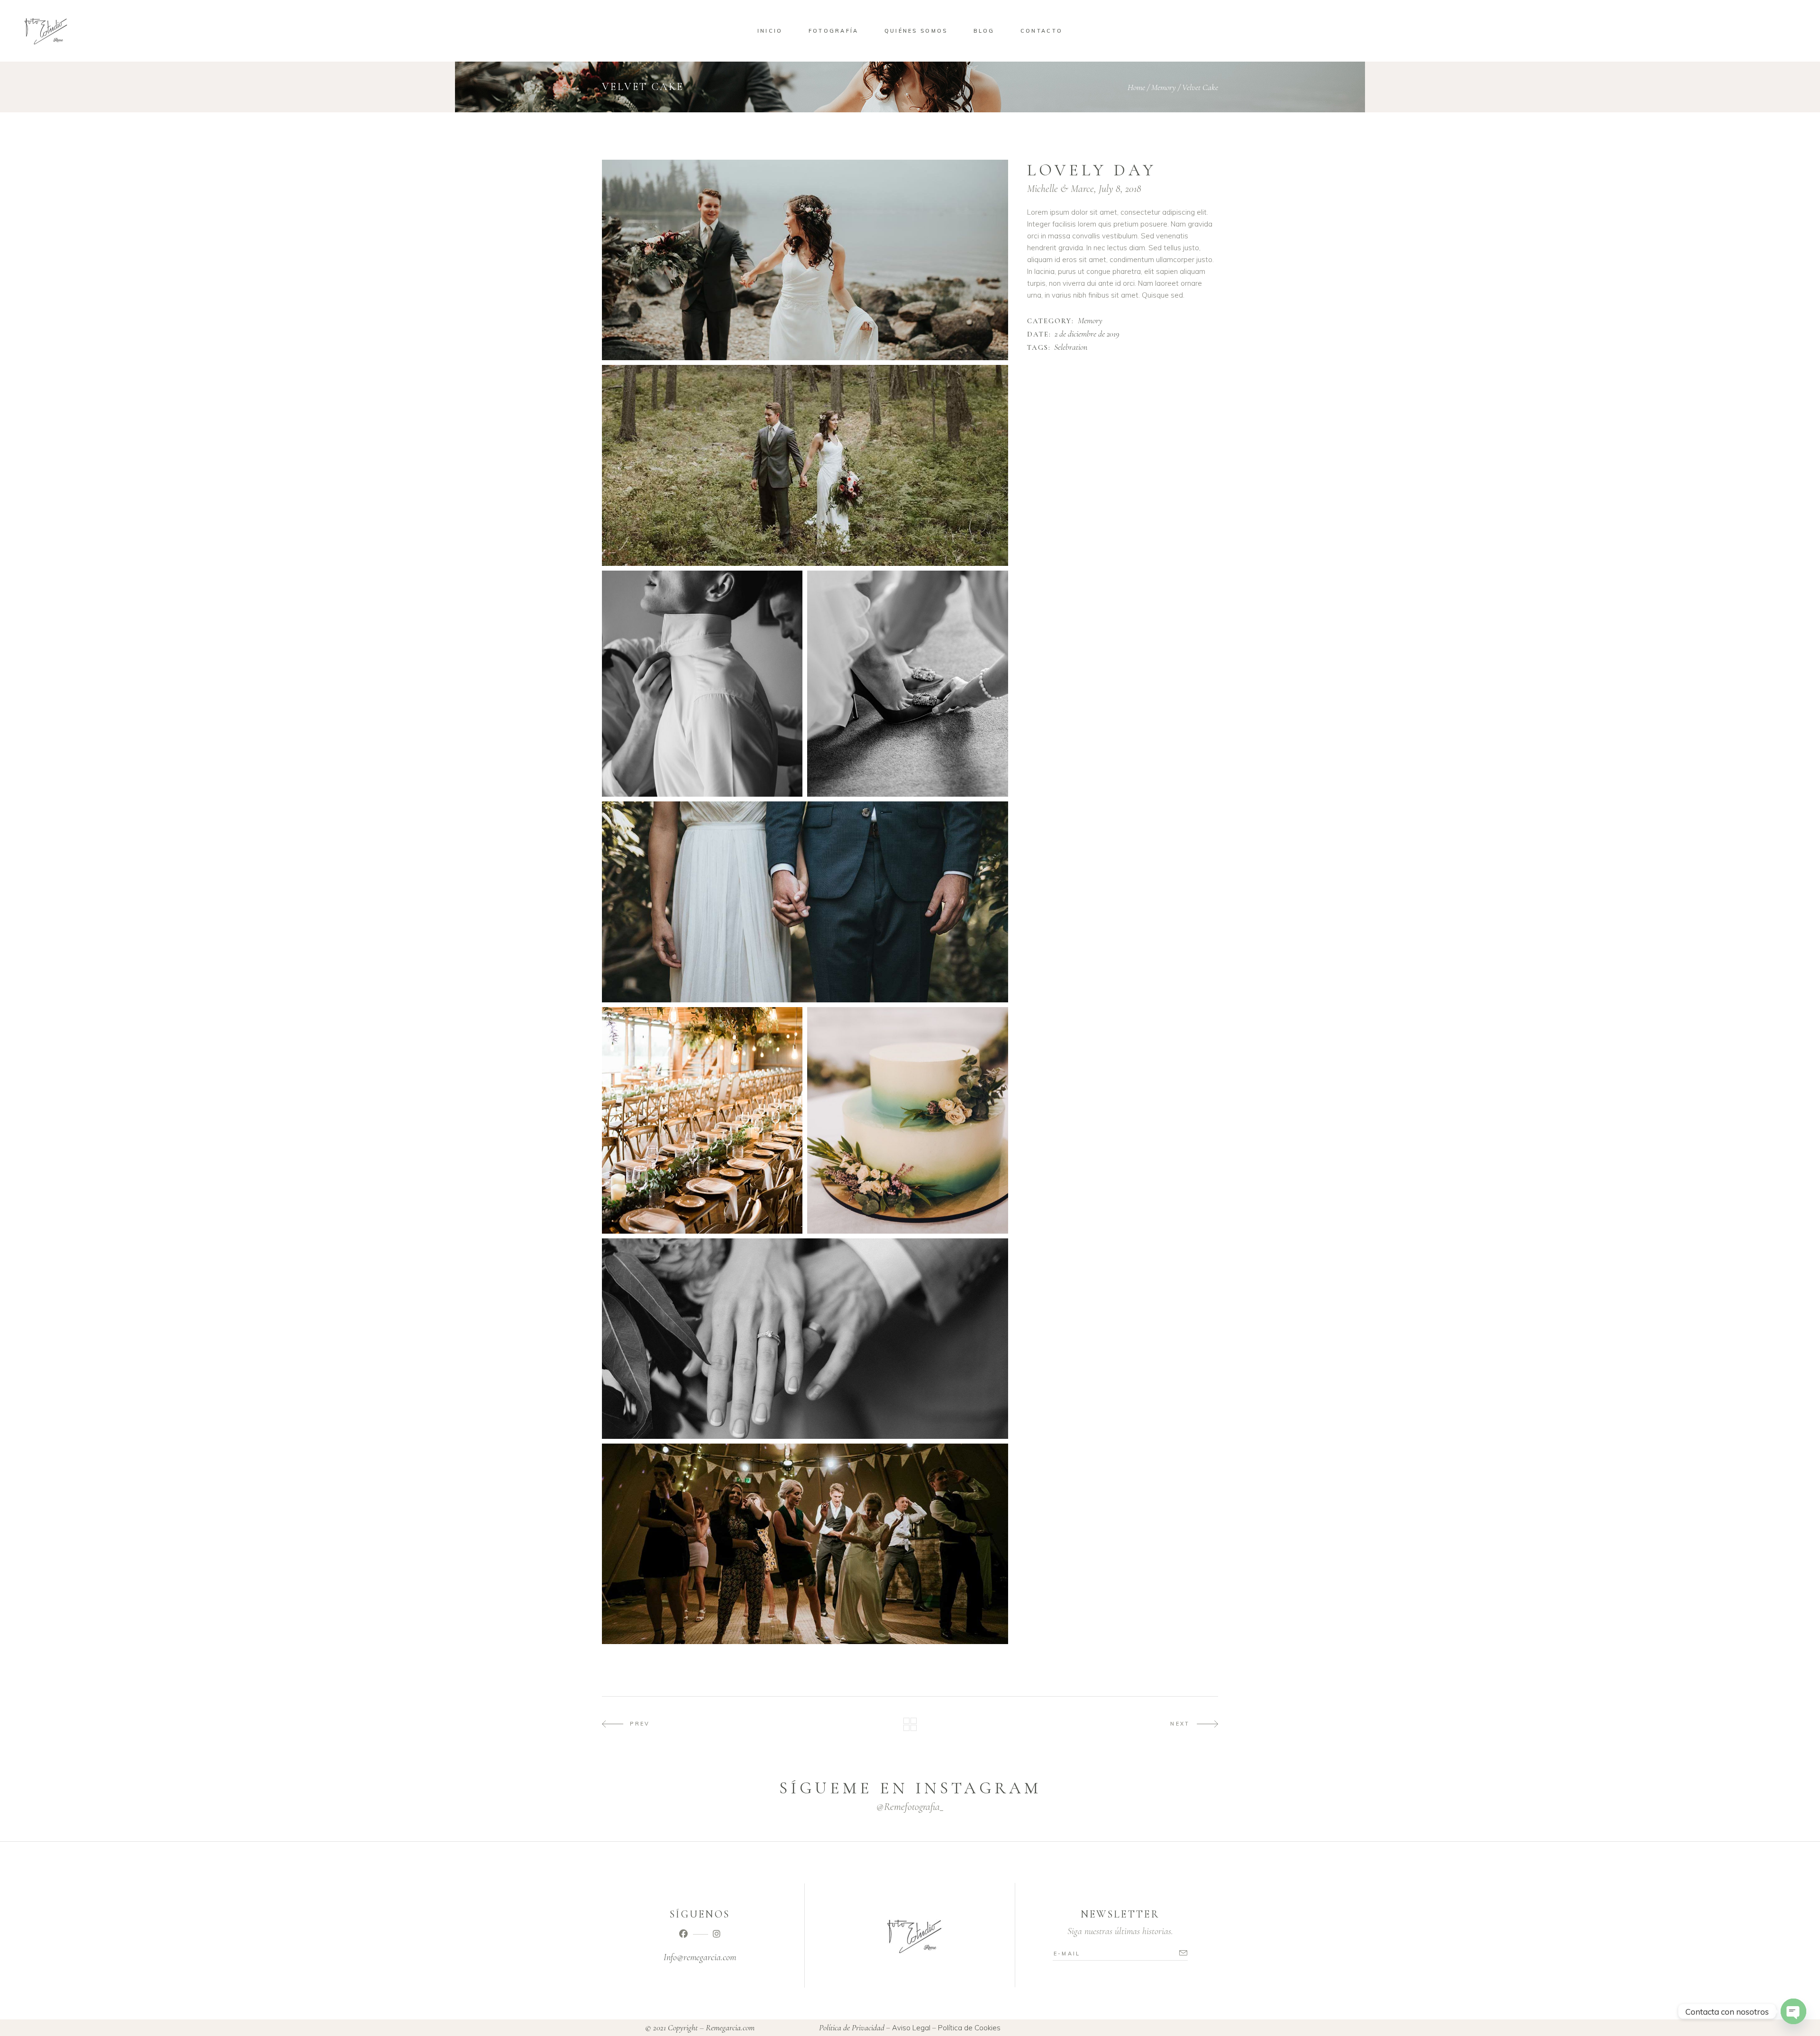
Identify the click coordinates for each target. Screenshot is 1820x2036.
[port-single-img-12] (907, 1120)
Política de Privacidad (852, 2027)
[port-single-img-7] (805, 465)
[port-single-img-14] (805, 1544)
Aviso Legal (911, 2028)
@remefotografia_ (910, 1807)
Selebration (1071, 347)
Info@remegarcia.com (700, 1957)
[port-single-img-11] (702, 1120)
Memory (1164, 87)
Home (1136, 87)
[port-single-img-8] (702, 684)
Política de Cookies (969, 2028)
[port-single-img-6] (805, 260)
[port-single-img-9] (907, 684)
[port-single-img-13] (805, 1339)
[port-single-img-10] (805, 902)
